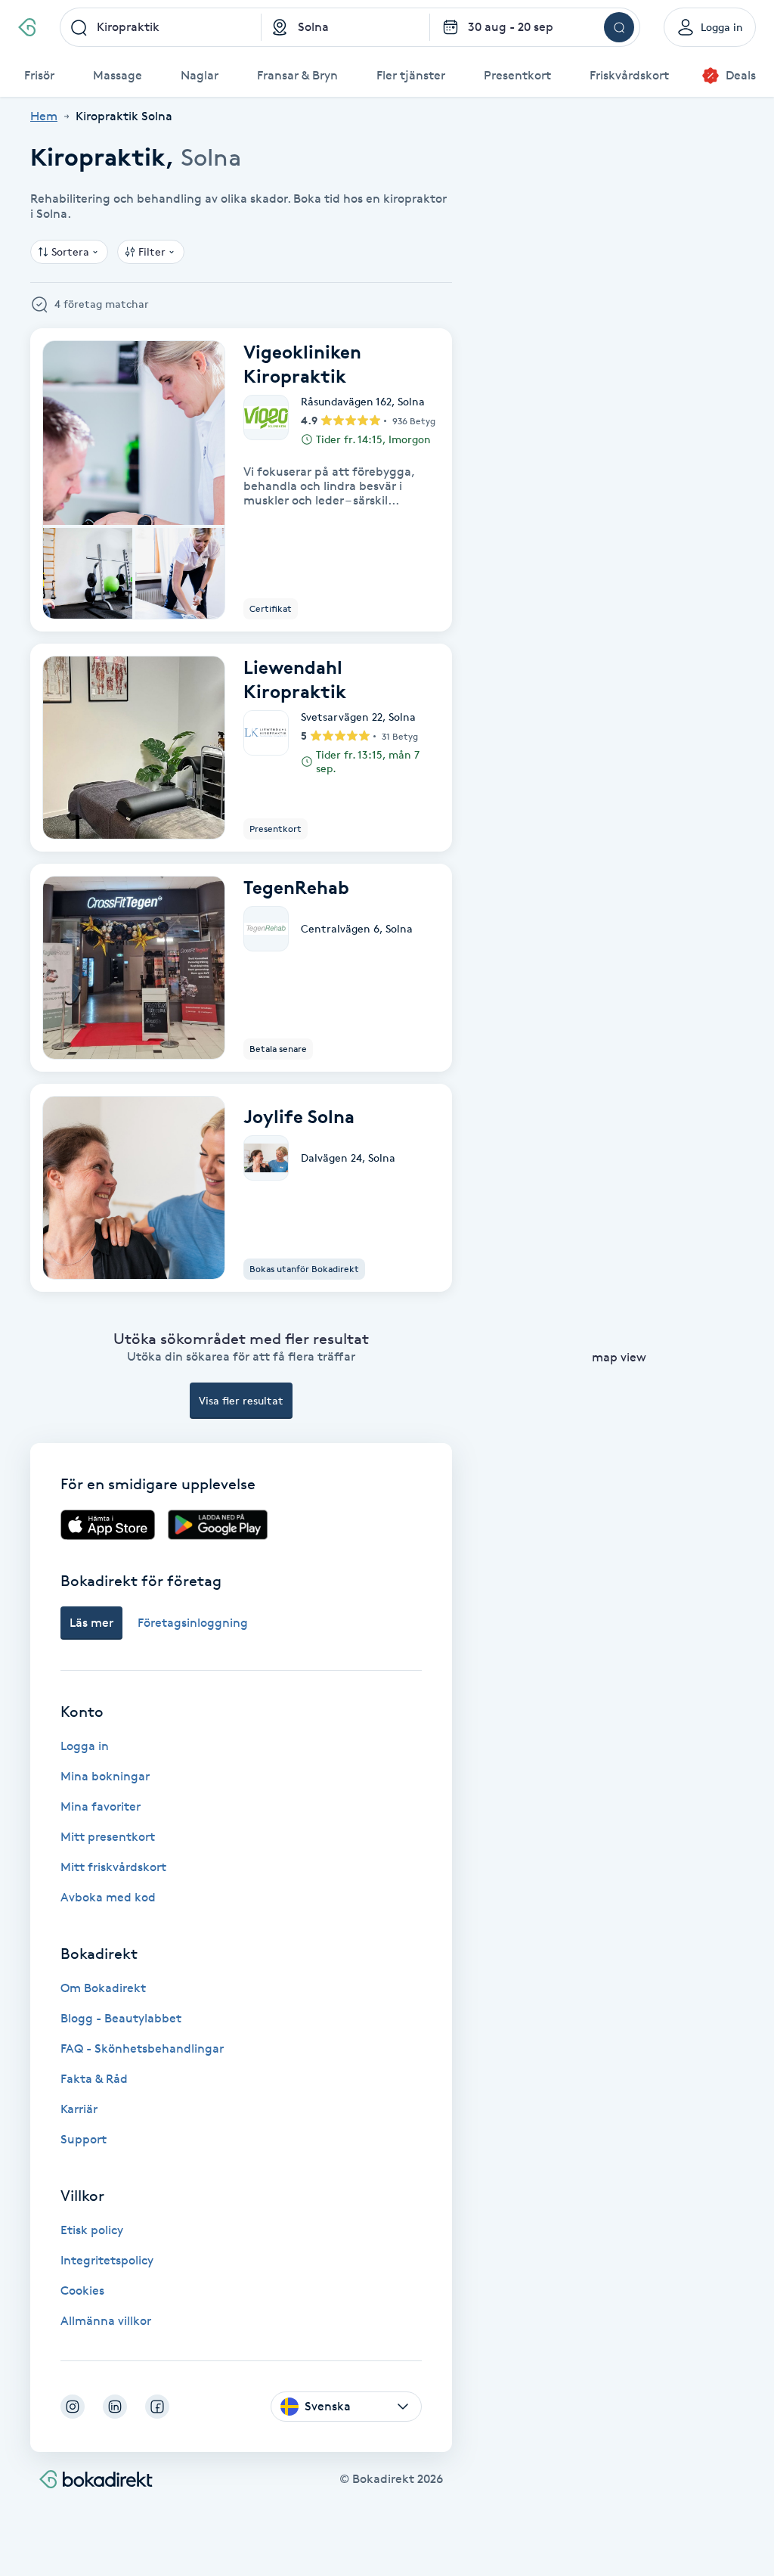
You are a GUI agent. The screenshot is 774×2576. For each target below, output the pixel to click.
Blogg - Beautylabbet (121, 2018)
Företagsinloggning (193, 1623)
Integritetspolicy (107, 2260)
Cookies (82, 2290)
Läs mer (91, 1623)
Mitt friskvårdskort (113, 1867)
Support (84, 2139)
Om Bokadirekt (103, 1988)
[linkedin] (115, 2407)
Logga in (85, 1746)
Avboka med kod (108, 1897)
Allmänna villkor (106, 2321)
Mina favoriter (101, 1806)
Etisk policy (92, 2230)
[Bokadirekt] (27, 27)
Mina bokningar (105, 1776)
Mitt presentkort (108, 1837)
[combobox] (161, 27)
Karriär (79, 2109)
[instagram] (73, 2407)
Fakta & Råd (94, 2079)
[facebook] (157, 2407)
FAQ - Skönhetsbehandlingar (142, 2048)
